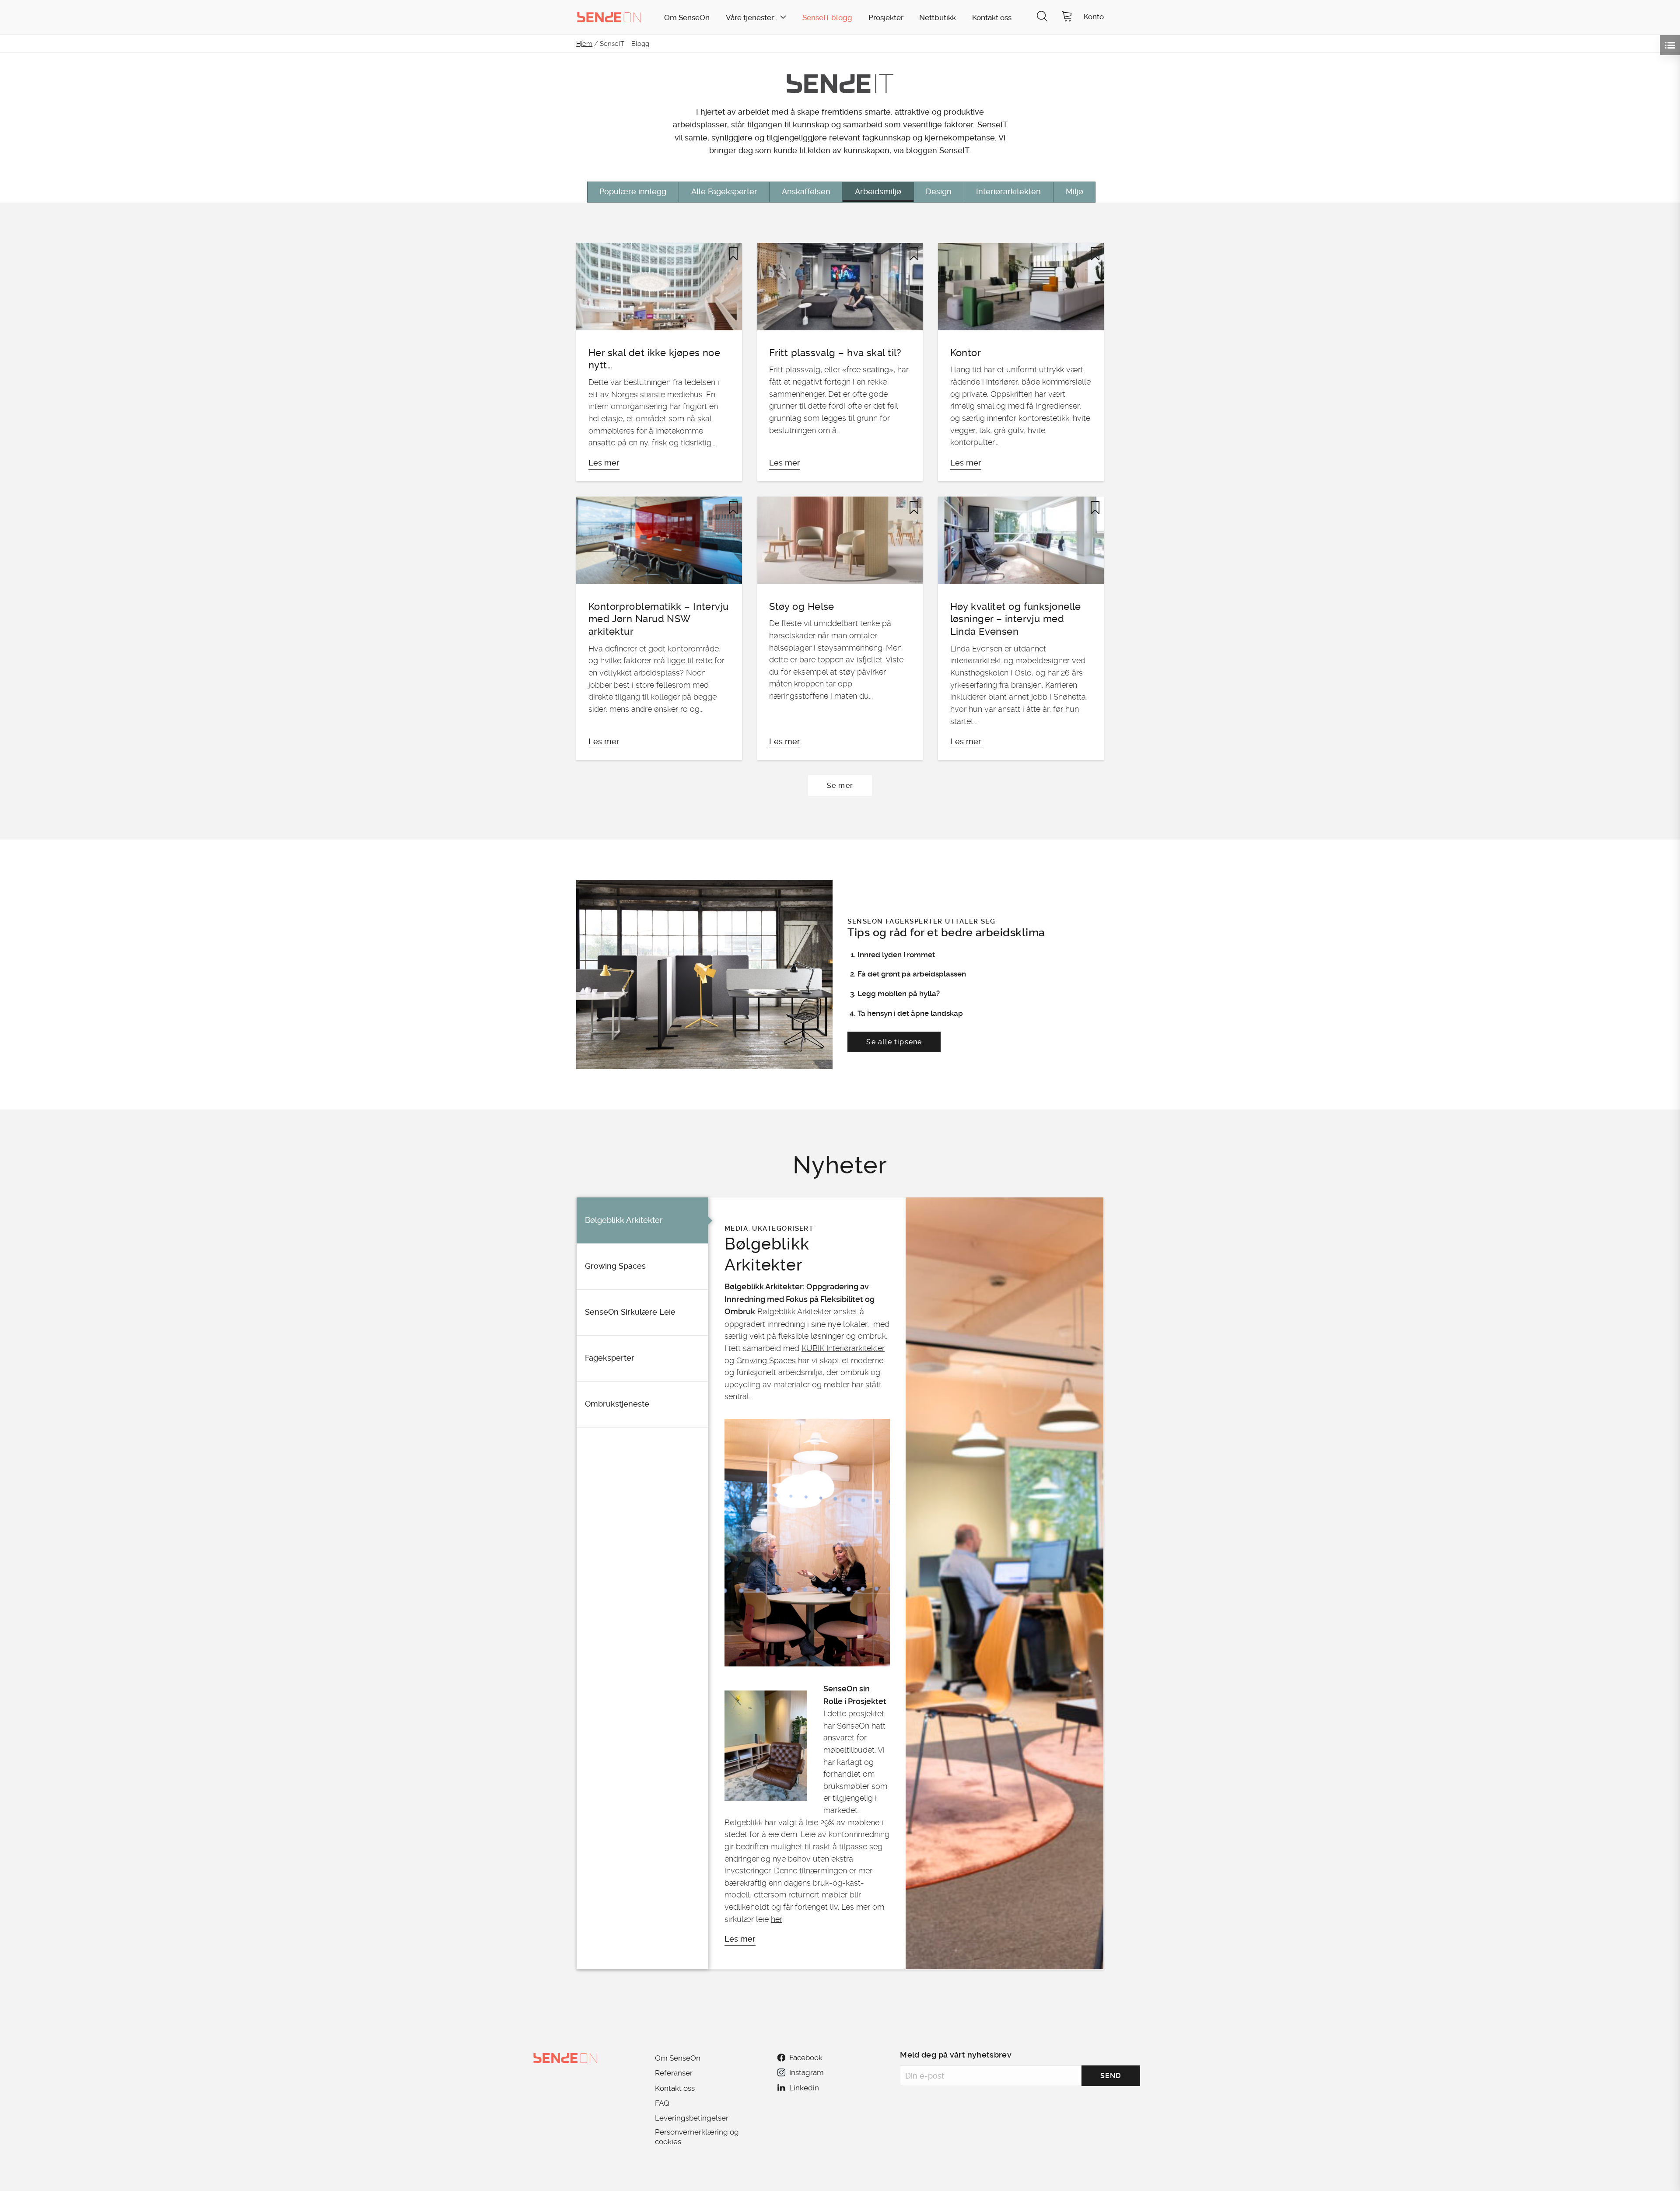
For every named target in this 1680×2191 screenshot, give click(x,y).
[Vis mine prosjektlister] (1670, 45)
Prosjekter (886, 18)
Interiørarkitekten (1008, 192)
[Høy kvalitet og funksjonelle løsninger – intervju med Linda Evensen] (1021, 628)
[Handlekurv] (1067, 17)
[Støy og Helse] (840, 628)
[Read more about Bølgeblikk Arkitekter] (1004, 1583)
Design (939, 192)
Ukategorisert (783, 1228)
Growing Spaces (766, 1360)
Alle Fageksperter (724, 192)
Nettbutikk (938, 18)
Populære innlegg (633, 192)
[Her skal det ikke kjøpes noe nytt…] (659, 362)
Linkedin (804, 2088)
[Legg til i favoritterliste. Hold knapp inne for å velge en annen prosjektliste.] (733, 254)
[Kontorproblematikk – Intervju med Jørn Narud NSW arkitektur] (659, 628)
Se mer (840, 786)
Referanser (674, 2073)
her (777, 1919)
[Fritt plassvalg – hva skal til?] (840, 362)
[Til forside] (609, 17)
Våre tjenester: (751, 18)
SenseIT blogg (827, 18)
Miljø (1074, 192)
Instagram (806, 2072)
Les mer (740, 1939)
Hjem (584, 44)
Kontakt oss (992, 18)
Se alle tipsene (894, 1042)
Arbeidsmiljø (878, 192)
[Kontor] (1021, 362)
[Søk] (1042, 17)
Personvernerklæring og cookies (697, 2137)
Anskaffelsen (806, 192)
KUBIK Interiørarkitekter (843, 1348)
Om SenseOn (687, 18)
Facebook (806, 2058)
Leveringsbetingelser (692, 2118)
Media (736, 1228)
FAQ (662, 2103)
